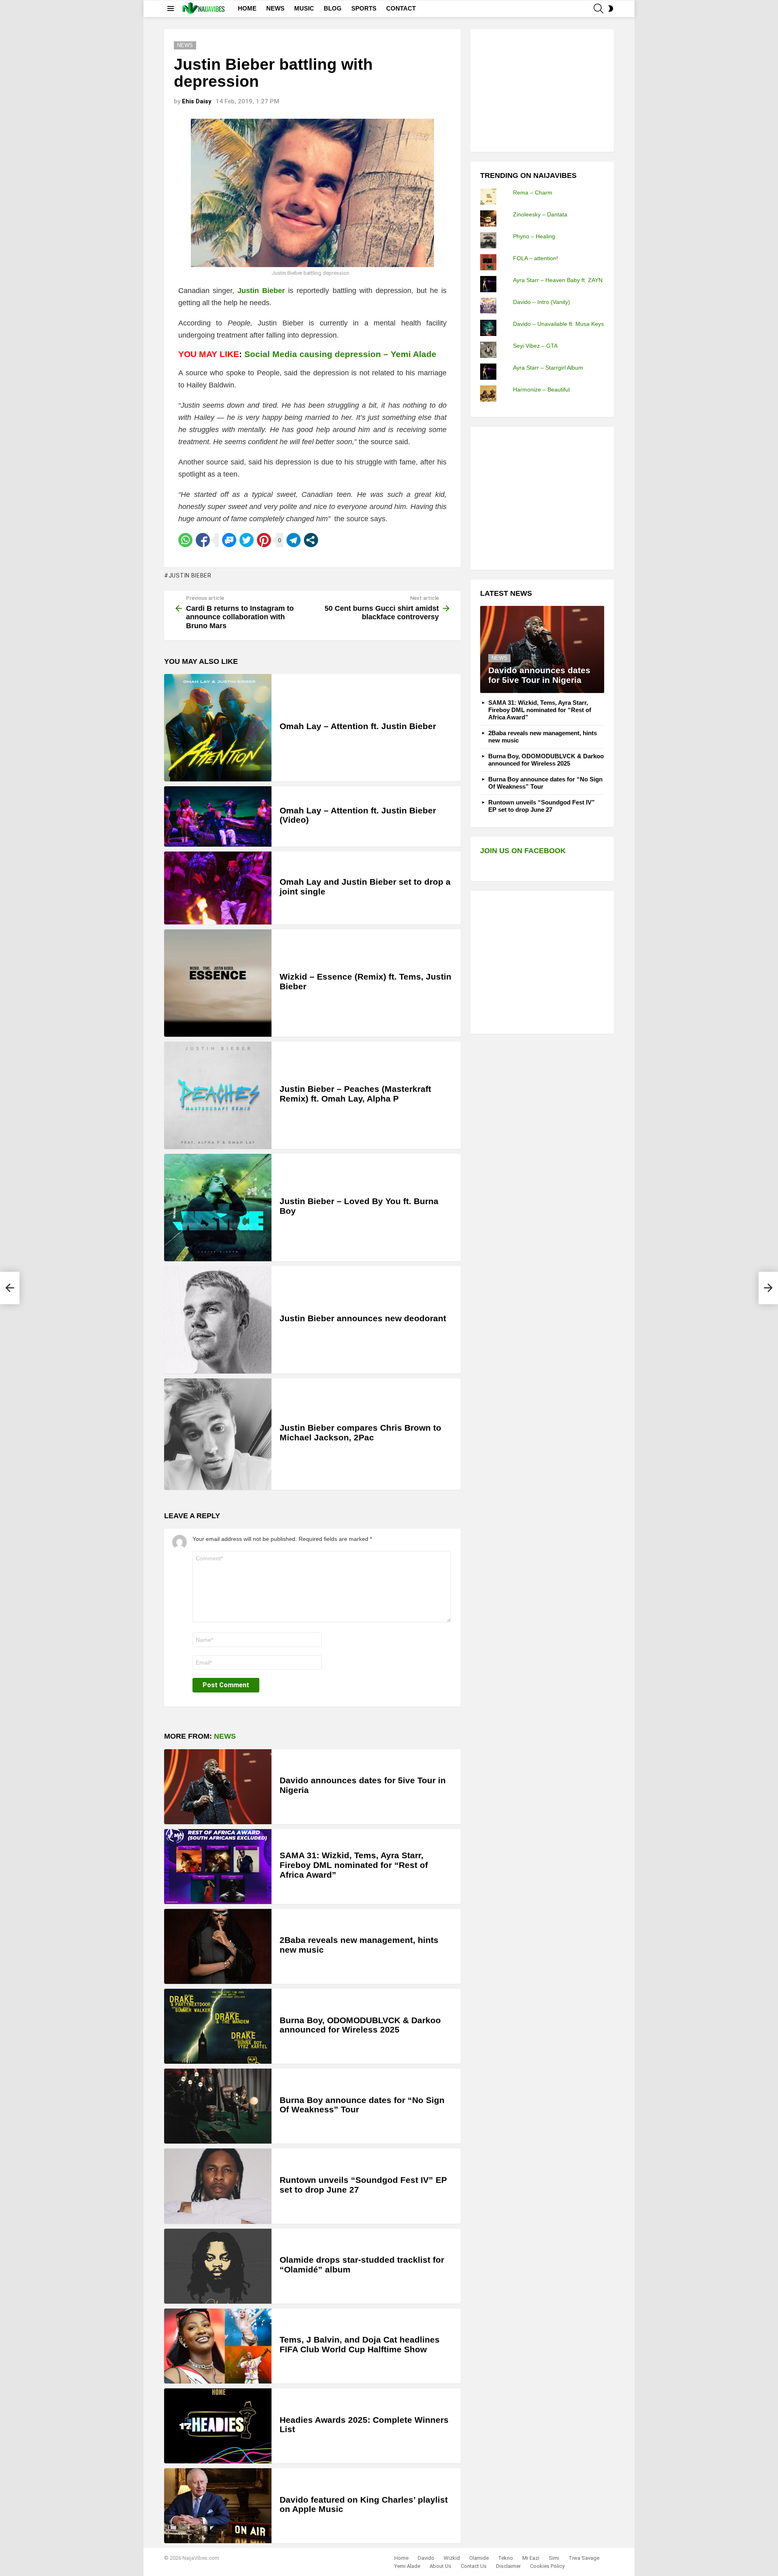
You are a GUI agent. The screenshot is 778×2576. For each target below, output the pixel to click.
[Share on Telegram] (294, 540)
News (225, 1736)
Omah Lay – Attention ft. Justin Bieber (358, 726)
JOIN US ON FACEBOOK (523, 851)
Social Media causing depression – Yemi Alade (340, 354)
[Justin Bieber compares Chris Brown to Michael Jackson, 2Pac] (218, 1434)
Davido (426, 2558)
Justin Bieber (261, 291)
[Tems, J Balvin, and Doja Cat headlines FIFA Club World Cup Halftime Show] (218, 2346)
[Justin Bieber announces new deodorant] (218, 1320)
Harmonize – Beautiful (541, 389)
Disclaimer (508, 2566)
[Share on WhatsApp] (185, 540)
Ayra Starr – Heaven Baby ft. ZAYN (558, 280)
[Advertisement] (541, 90)
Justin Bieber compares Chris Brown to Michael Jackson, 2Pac (360, 1432)
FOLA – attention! (535, 258)
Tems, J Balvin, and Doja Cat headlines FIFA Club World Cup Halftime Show (360, 2344)
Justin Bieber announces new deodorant (363, 1318)
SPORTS (364, 8)
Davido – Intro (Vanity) (542, 302)
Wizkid (452, 2558)
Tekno (505, 2558)
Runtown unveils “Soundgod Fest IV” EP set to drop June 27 (542, 806)
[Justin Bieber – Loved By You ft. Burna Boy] (218, 1208)
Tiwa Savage (584, 2558)
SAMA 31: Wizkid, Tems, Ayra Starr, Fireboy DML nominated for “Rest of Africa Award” (354, 1865)
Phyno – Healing (534, 236)
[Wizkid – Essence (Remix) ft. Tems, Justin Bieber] (218, 983)
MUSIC (304, 8)
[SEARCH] (598, 9)
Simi (554, 2558)
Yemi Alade (407, 2566)
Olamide (479, 2558)
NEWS (275, 8)
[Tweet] (247, 540)
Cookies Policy (547, 2566)
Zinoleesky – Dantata (540, 214)
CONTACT (401, 8)
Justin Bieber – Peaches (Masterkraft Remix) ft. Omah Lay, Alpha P (355, 1094)
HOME (247, 8)
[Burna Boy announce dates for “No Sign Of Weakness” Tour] (218, 2106)
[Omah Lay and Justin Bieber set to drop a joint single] (218, 888)
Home (401, 2558)
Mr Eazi (531, 2558)
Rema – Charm (533, 193)
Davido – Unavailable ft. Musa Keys (558, 324)
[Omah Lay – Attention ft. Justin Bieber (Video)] (218, 816)
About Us (440, 2566)
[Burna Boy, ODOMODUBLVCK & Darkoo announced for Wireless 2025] (218, 2026)
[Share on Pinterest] (264, 540)
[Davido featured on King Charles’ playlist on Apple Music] (218, 2506)
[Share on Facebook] (203, 540)
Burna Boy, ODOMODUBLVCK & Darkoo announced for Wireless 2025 (360, 2025)
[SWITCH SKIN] (611, 9)
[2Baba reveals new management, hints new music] (218, 1946)
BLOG (333, 8)
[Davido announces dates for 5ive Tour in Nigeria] (218, 1787)
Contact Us (474, 2566)
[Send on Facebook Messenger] (229, 540)
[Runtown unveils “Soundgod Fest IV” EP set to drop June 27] (218, 2186)
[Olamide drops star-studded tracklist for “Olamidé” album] (218, 2266)
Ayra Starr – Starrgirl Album (548, 368)
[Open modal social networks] (311, 540)
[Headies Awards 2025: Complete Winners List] (218, 2426)
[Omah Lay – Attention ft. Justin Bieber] (218, 728)
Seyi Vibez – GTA (535, 346)
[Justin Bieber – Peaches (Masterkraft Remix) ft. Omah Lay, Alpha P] (218, 1095)
